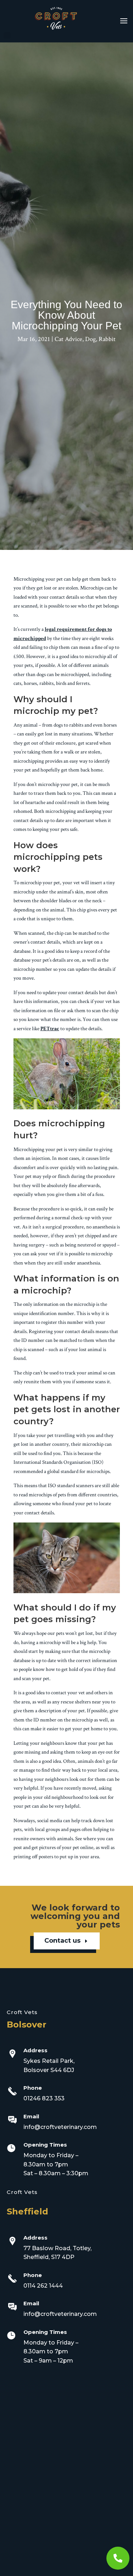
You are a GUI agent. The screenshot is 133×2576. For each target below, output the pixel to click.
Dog (90, 339)
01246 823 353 (44, 2098)
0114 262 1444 (43, 2286)
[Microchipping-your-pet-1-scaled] (118, 2568)
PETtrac (50, 1029)
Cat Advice (68, 339)
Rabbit (107, 339)
